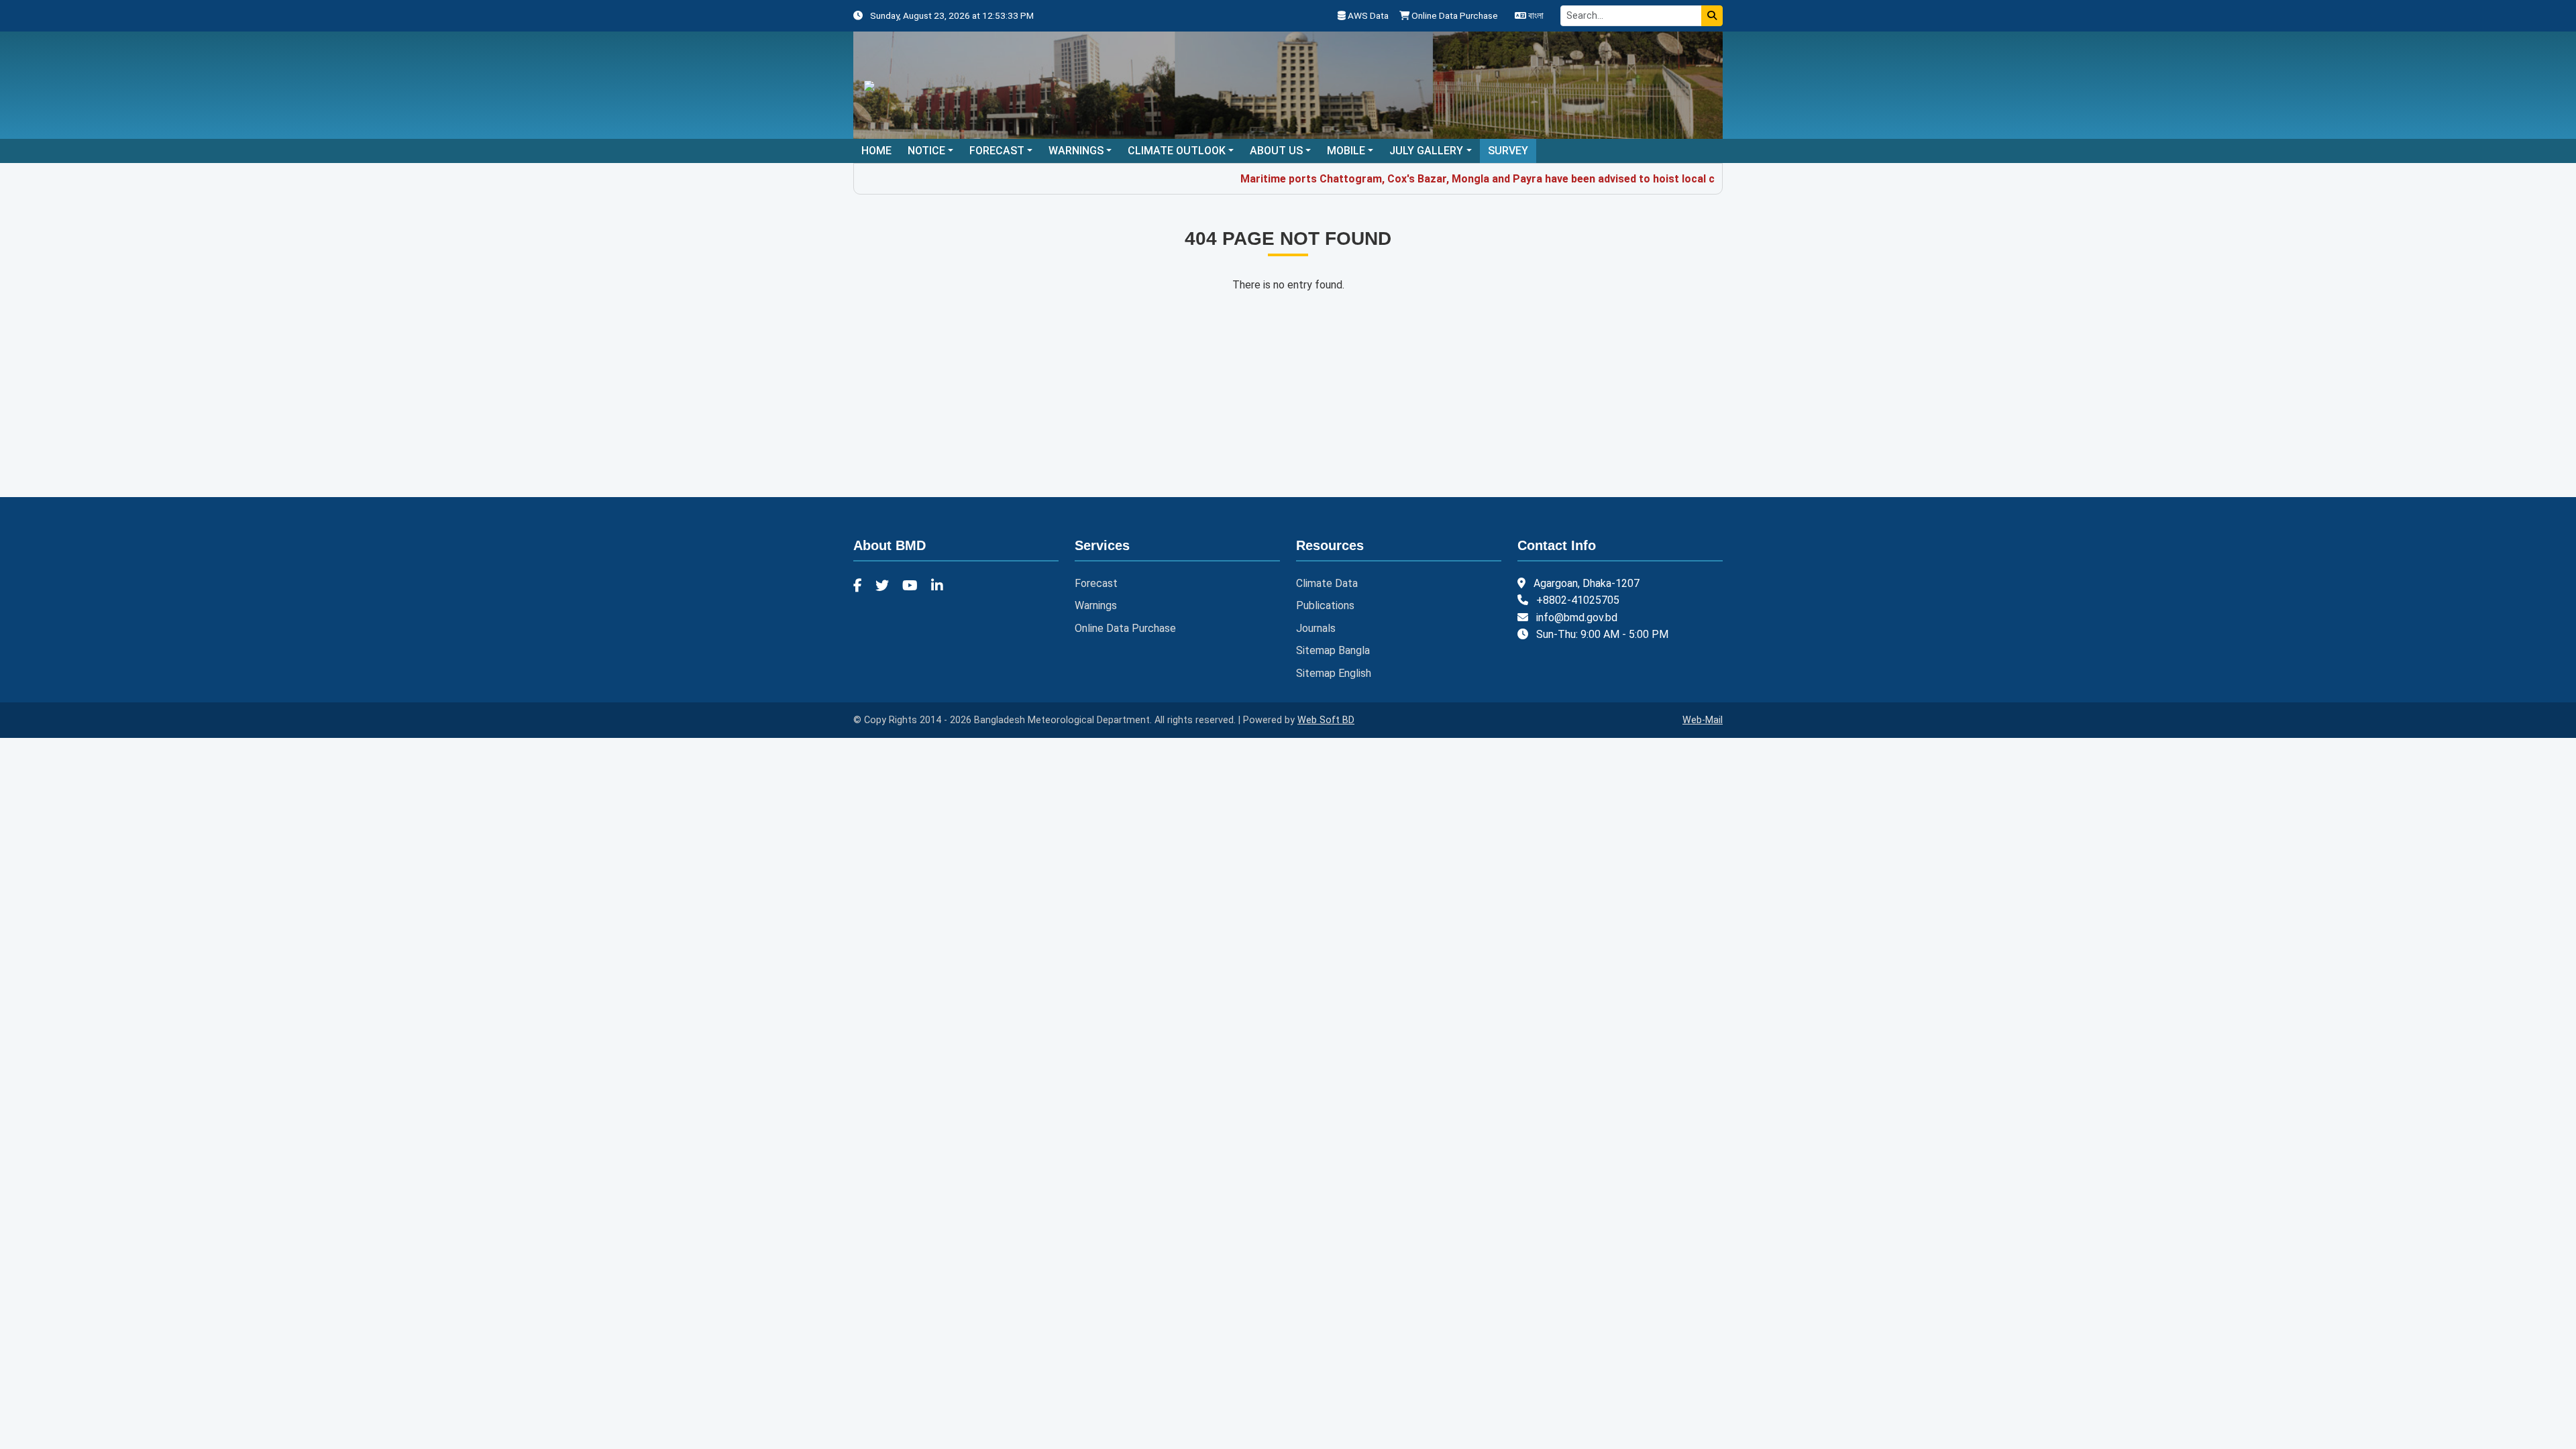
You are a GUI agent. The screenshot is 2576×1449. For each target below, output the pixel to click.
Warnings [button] (1076, 151)
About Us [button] (1276, 151)
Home (876, 151)
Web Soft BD (1326, 720)
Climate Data (1327, 583)
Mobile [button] (1346, 151)
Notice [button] (926, 151)
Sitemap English (1334, 673)
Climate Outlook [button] (1177, 151)
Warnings (1096, 605)
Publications (1325, 605)
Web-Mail (1703, 720)
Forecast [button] (997, 151)
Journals (1316, 628)
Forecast (1096, 583)
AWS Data (1367, 15)
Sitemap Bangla (1333, 650)
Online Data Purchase (1454, 15)
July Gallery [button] (1426, 151)
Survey (1508, 151)
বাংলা (1535, 15)
